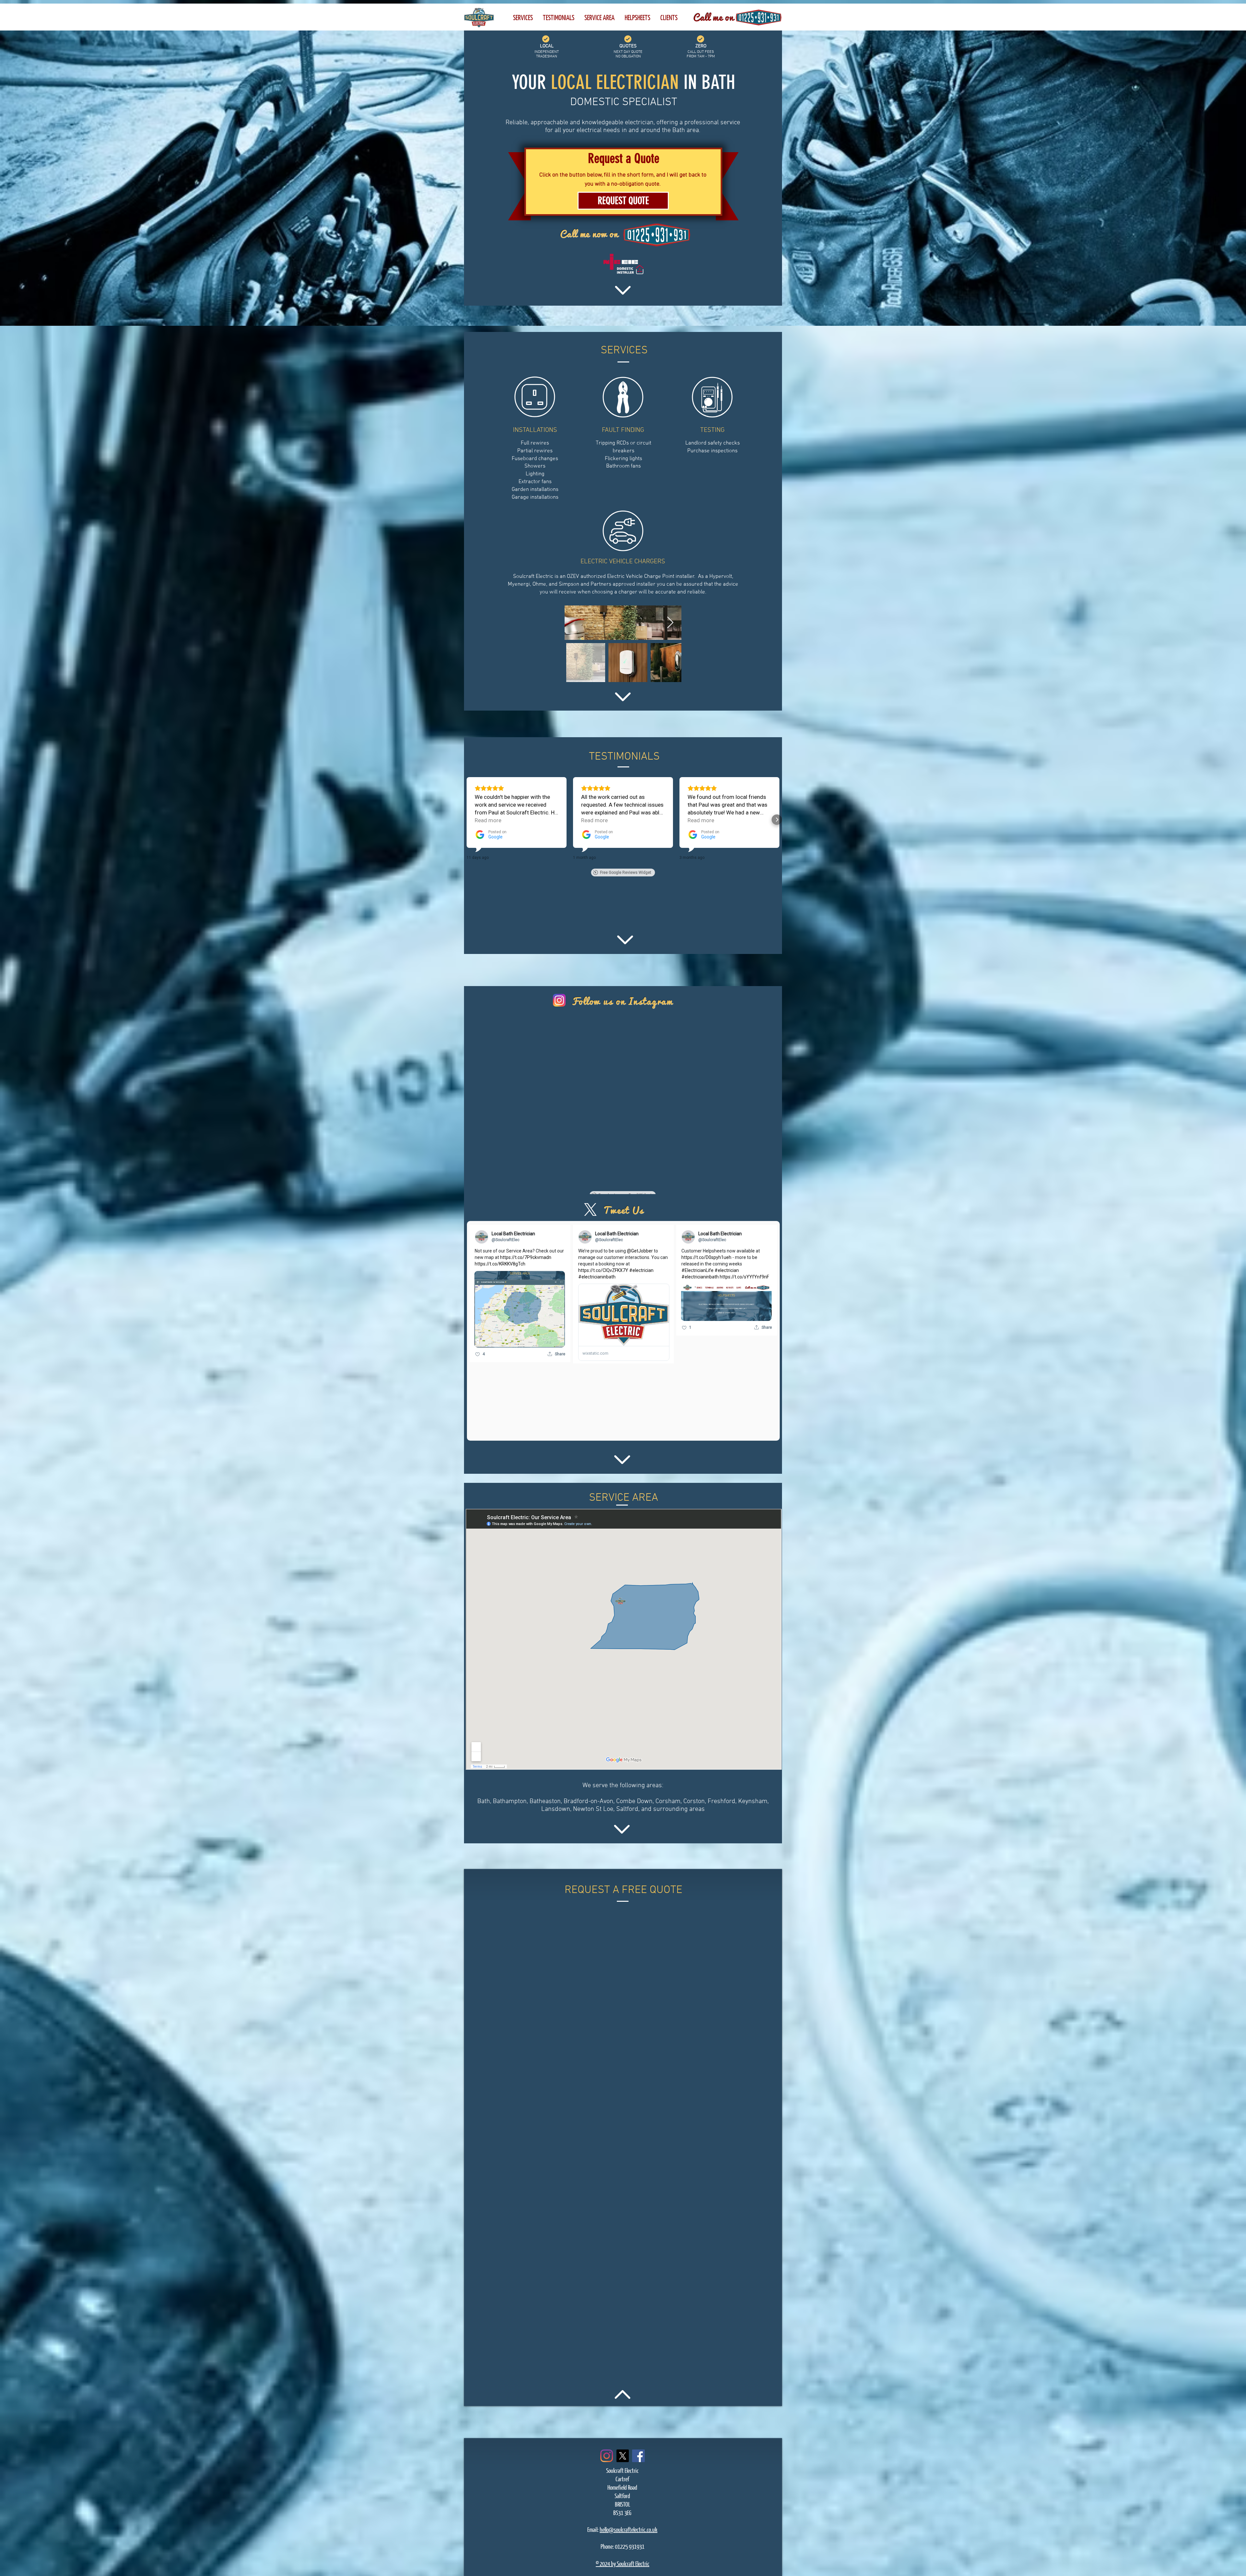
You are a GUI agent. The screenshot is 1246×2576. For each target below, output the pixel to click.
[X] (623, 2456)
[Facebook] (638, 2456)
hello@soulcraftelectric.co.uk (629, 2529)
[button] (669, 17)
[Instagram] (607, 2456)
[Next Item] (670, 623)
